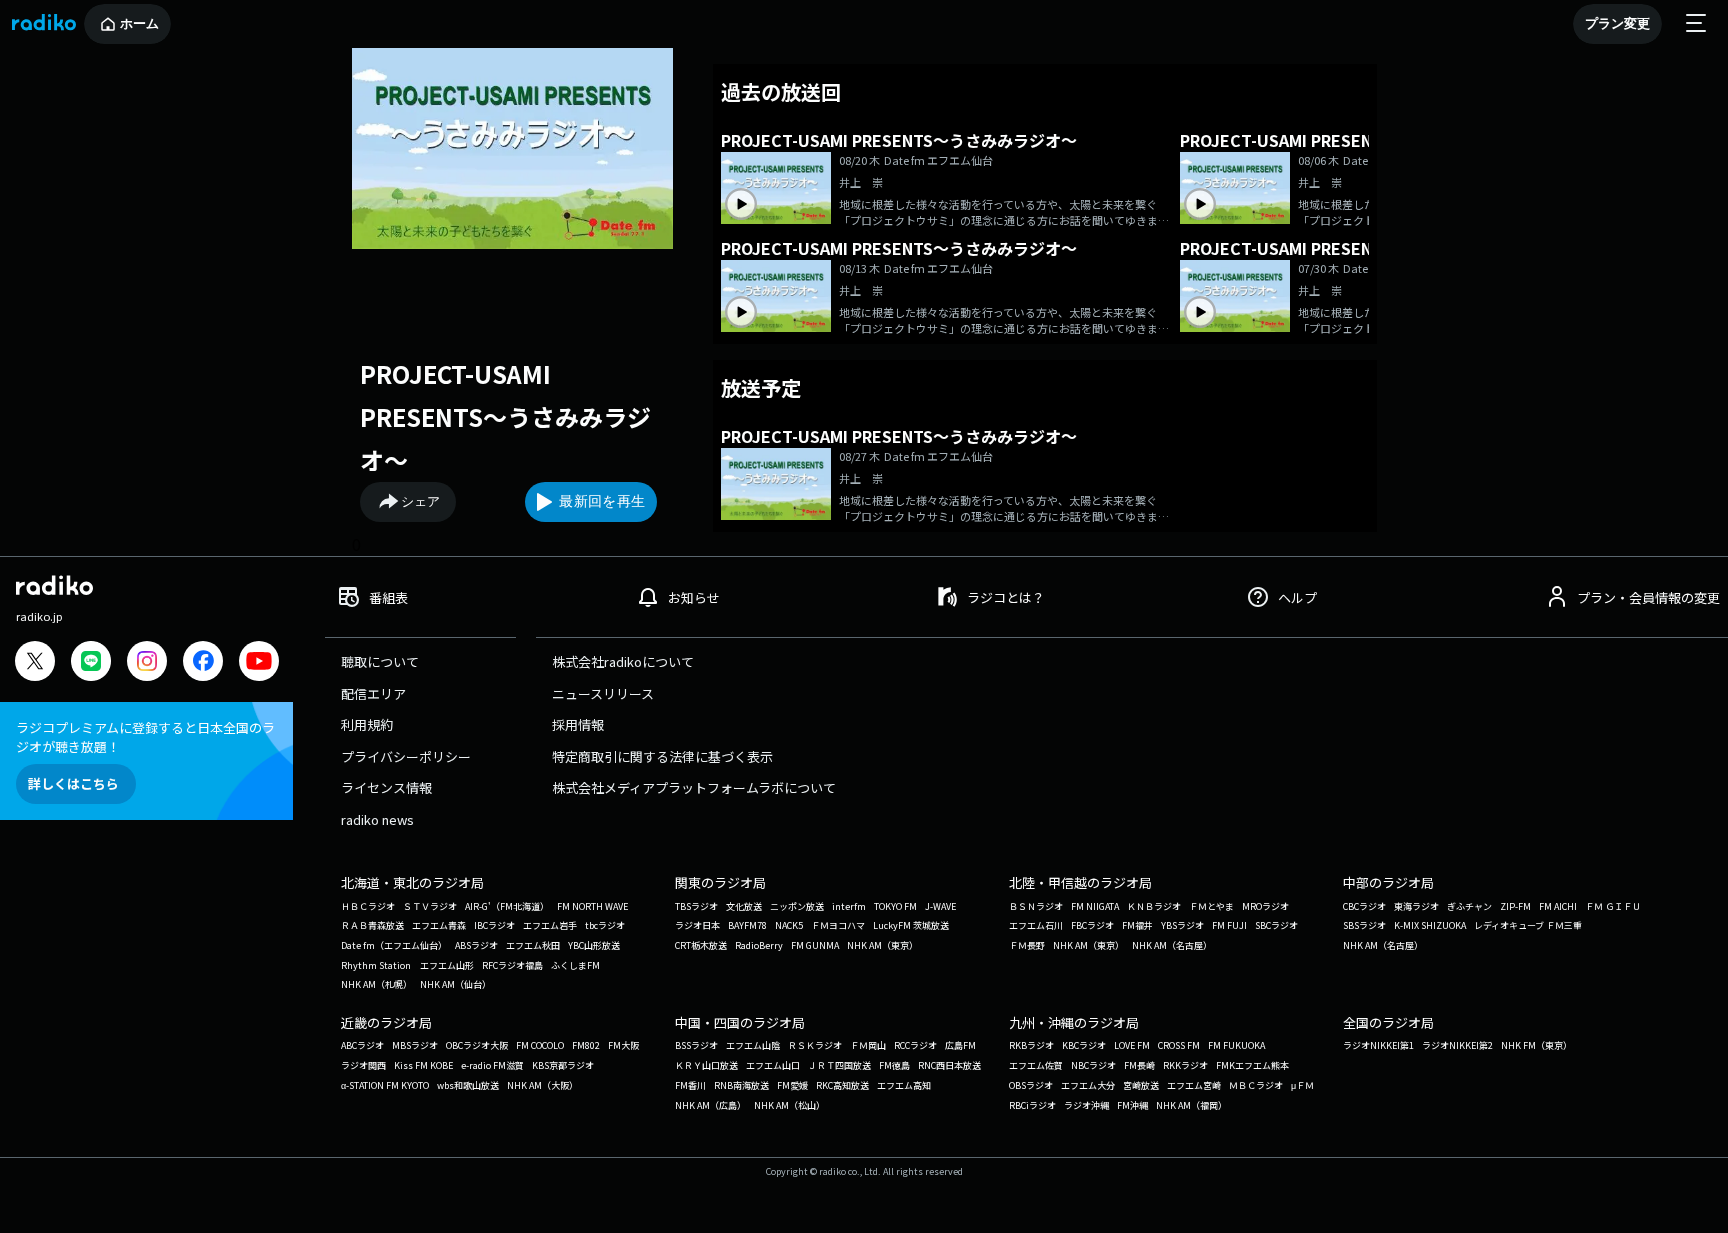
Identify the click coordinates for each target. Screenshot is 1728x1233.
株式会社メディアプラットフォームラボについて (694, 787)
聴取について (380, 661)
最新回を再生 (602, 501)
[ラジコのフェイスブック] (203, 663)
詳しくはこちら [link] (73, 783)
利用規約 (367, 724)
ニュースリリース (603, 693)
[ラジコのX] (35, 663)
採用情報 (578, 724)
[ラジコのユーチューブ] (259, 663)
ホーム (139, 23)
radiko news (377, 819)
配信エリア (373, 693)
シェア (420, 501)
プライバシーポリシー (406, 756)
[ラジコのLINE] (91, 663)
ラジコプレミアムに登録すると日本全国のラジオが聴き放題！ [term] (145, 737)
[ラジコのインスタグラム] (147, 661)
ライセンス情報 (386, 787)
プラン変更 (1617, 23)
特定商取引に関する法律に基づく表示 (662, 756)
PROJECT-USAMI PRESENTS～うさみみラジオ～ (505, 416)
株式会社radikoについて (623, 661)
